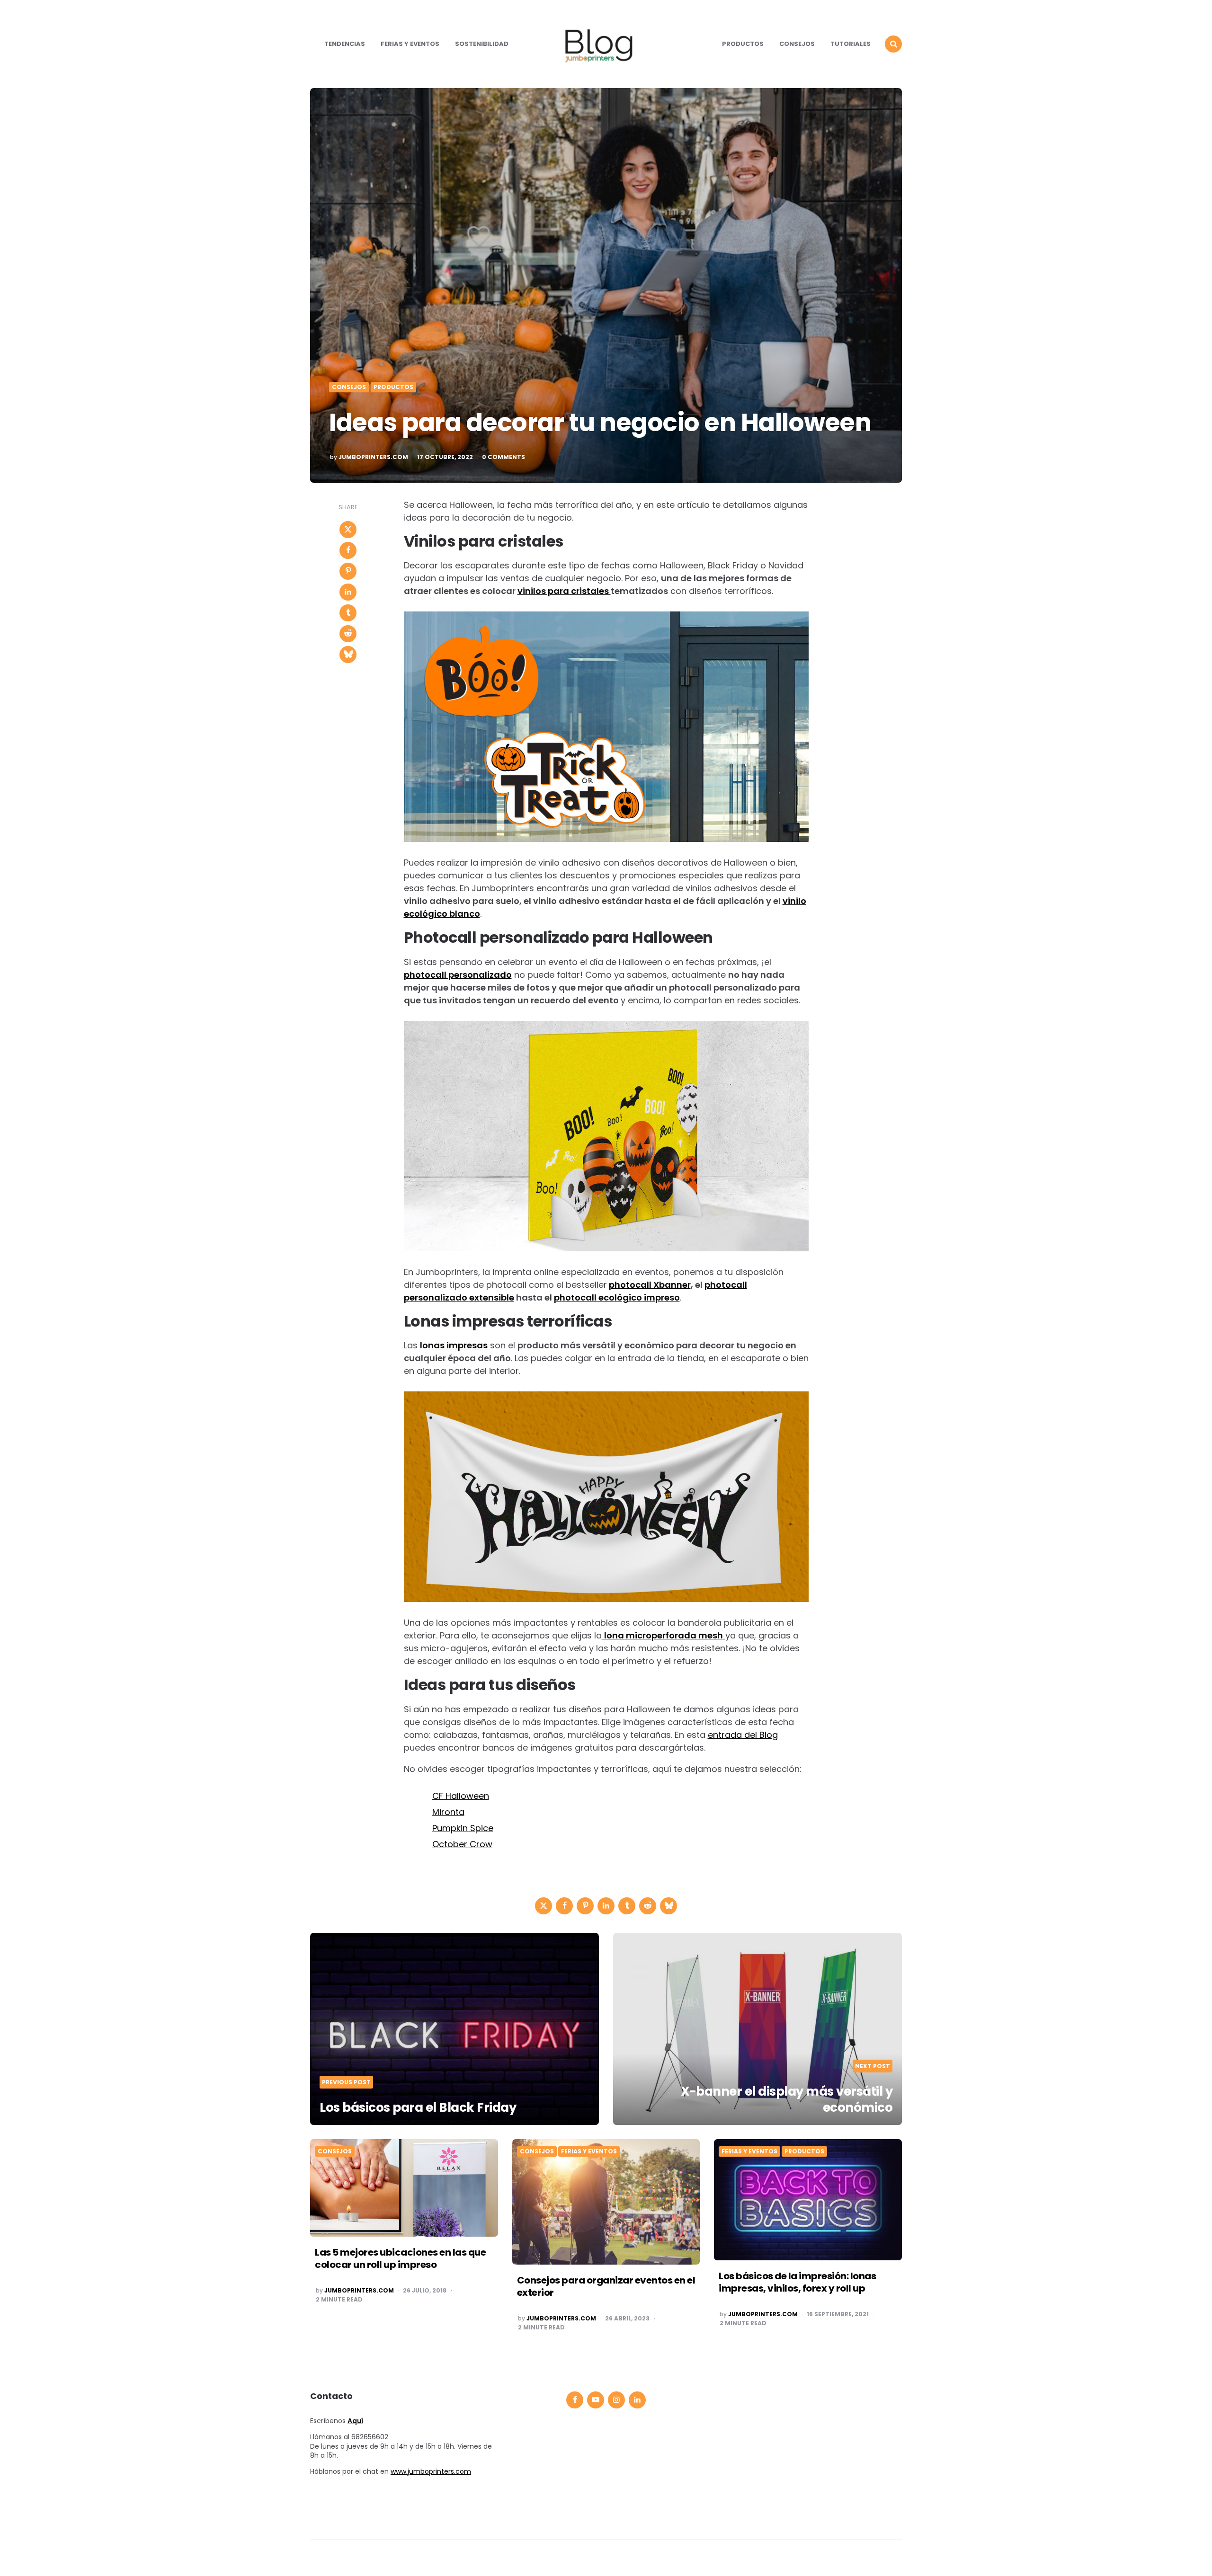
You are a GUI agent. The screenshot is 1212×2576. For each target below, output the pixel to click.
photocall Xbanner (650, 1285)
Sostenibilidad (482, 44)
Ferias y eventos (410, 44)
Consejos (797, 44)
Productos (743, 44)
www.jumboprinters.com (431, 2471)
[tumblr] (348, 613)
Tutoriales (851, 44)
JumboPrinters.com (373, 457)
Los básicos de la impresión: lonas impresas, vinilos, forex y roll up (797, 2282)
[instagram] (616, 2400)
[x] (348, 530)
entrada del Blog (743, 1735)
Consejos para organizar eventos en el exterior (606, 2286)
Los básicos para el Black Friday (418, 2107)
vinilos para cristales (564, 591)
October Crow (462, 1844)
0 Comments (504, 457)
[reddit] (348, 634)
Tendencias (345, 44)
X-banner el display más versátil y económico (787, 2099)
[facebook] (348, 550)
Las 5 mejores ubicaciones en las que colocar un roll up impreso (400, 2258)
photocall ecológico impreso (617, 1297)
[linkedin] (348, 592)
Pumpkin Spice (463, 1828)
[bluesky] (348, 655)
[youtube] (596, 2400)
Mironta (448, 1812)
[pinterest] (348, 571)
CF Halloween (461, 1796)
